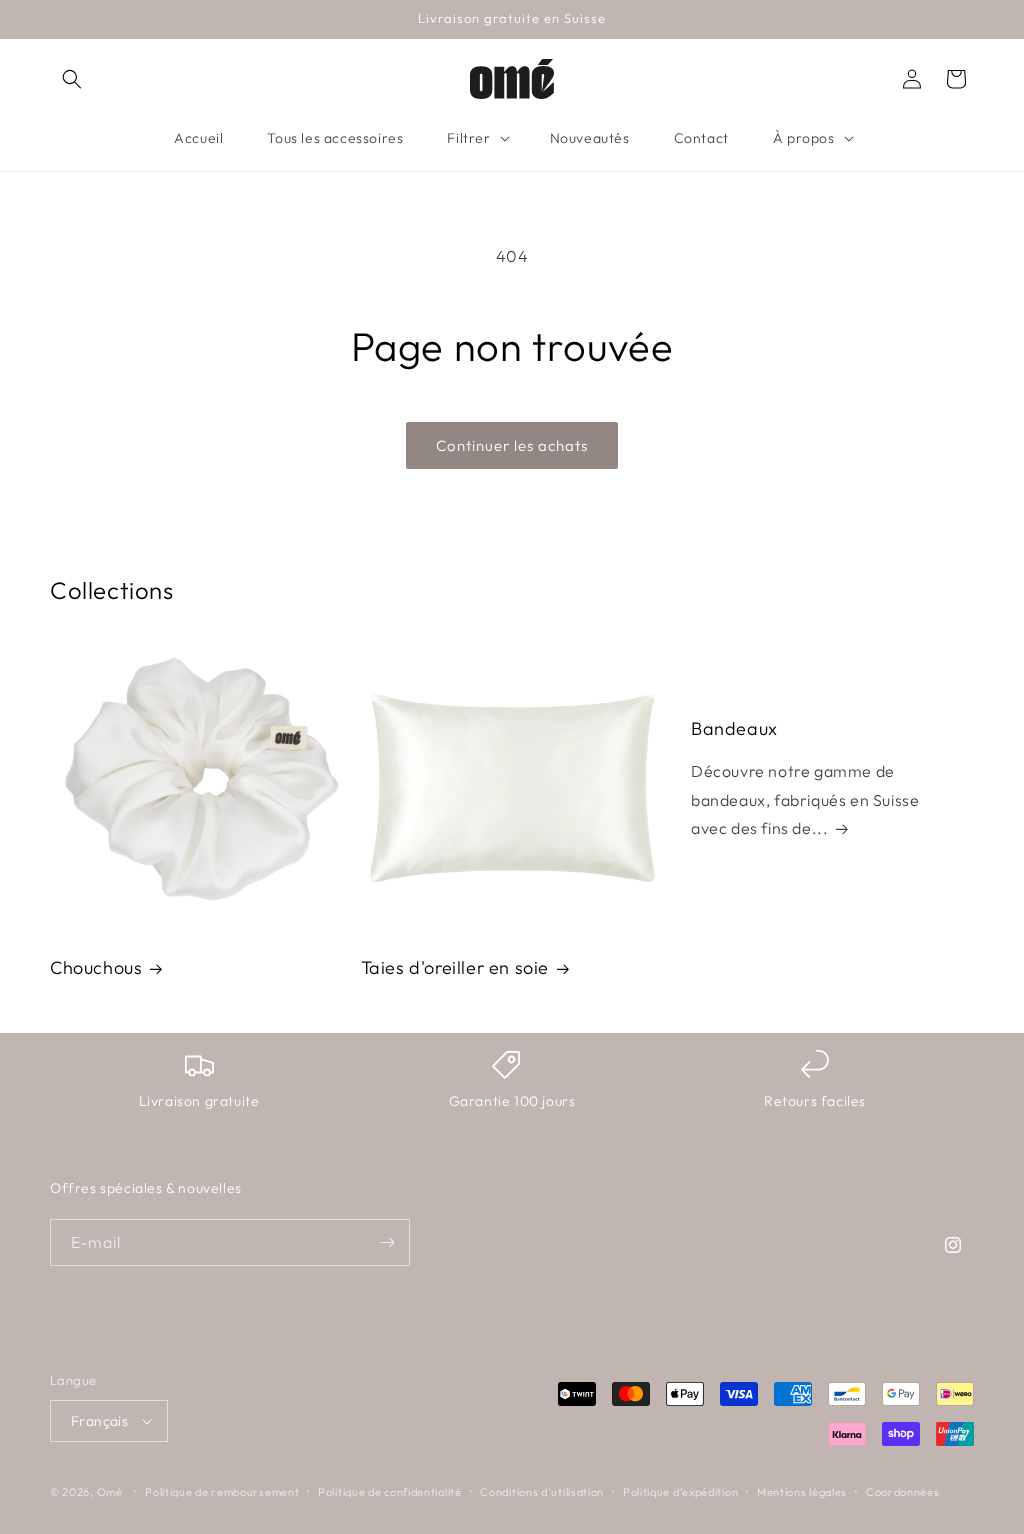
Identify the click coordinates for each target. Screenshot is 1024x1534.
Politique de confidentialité (390, 1492)
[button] (72, 79)
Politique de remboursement (222, 1492)
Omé (110, 1492)
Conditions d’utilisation (542, 1492)
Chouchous (96, 967)
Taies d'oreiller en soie (455, 967)
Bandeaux (734, 728)
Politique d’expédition (680, 1492)
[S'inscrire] (387, 1242)
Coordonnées (903, 1492)
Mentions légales (802, 1492)
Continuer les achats (512, 445)
